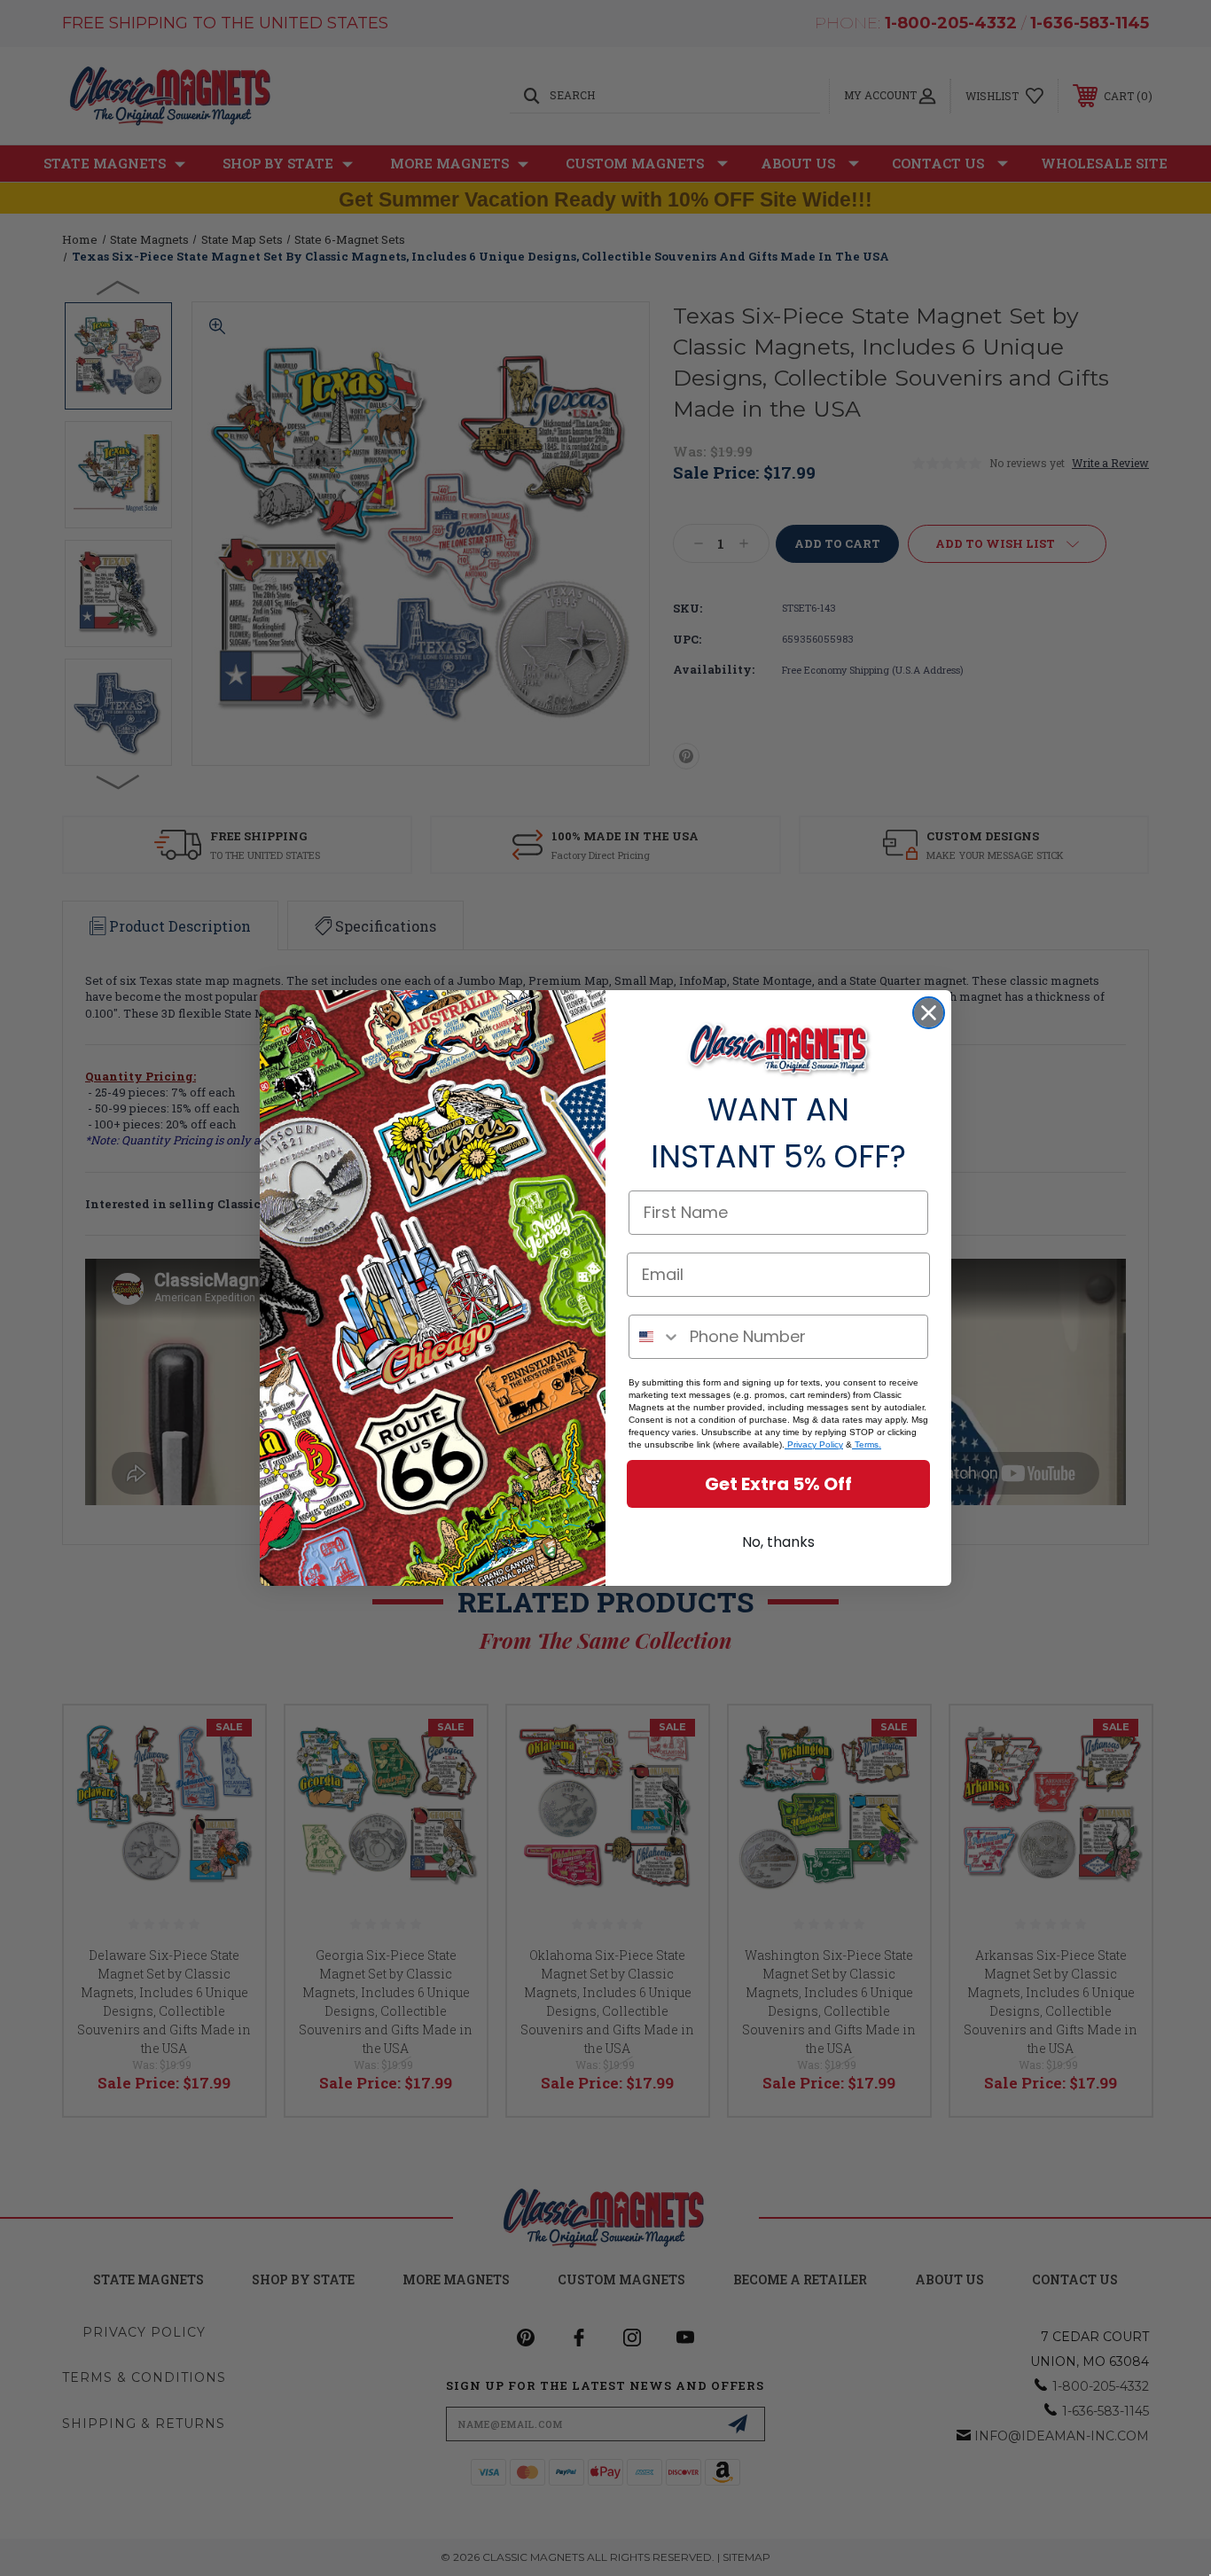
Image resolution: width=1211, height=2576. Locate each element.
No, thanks (778, 1542)
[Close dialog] (929, 1013)
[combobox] (655, 1337)
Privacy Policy (814, 1444)
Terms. (867, 1444)
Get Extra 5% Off (778, 1484)
